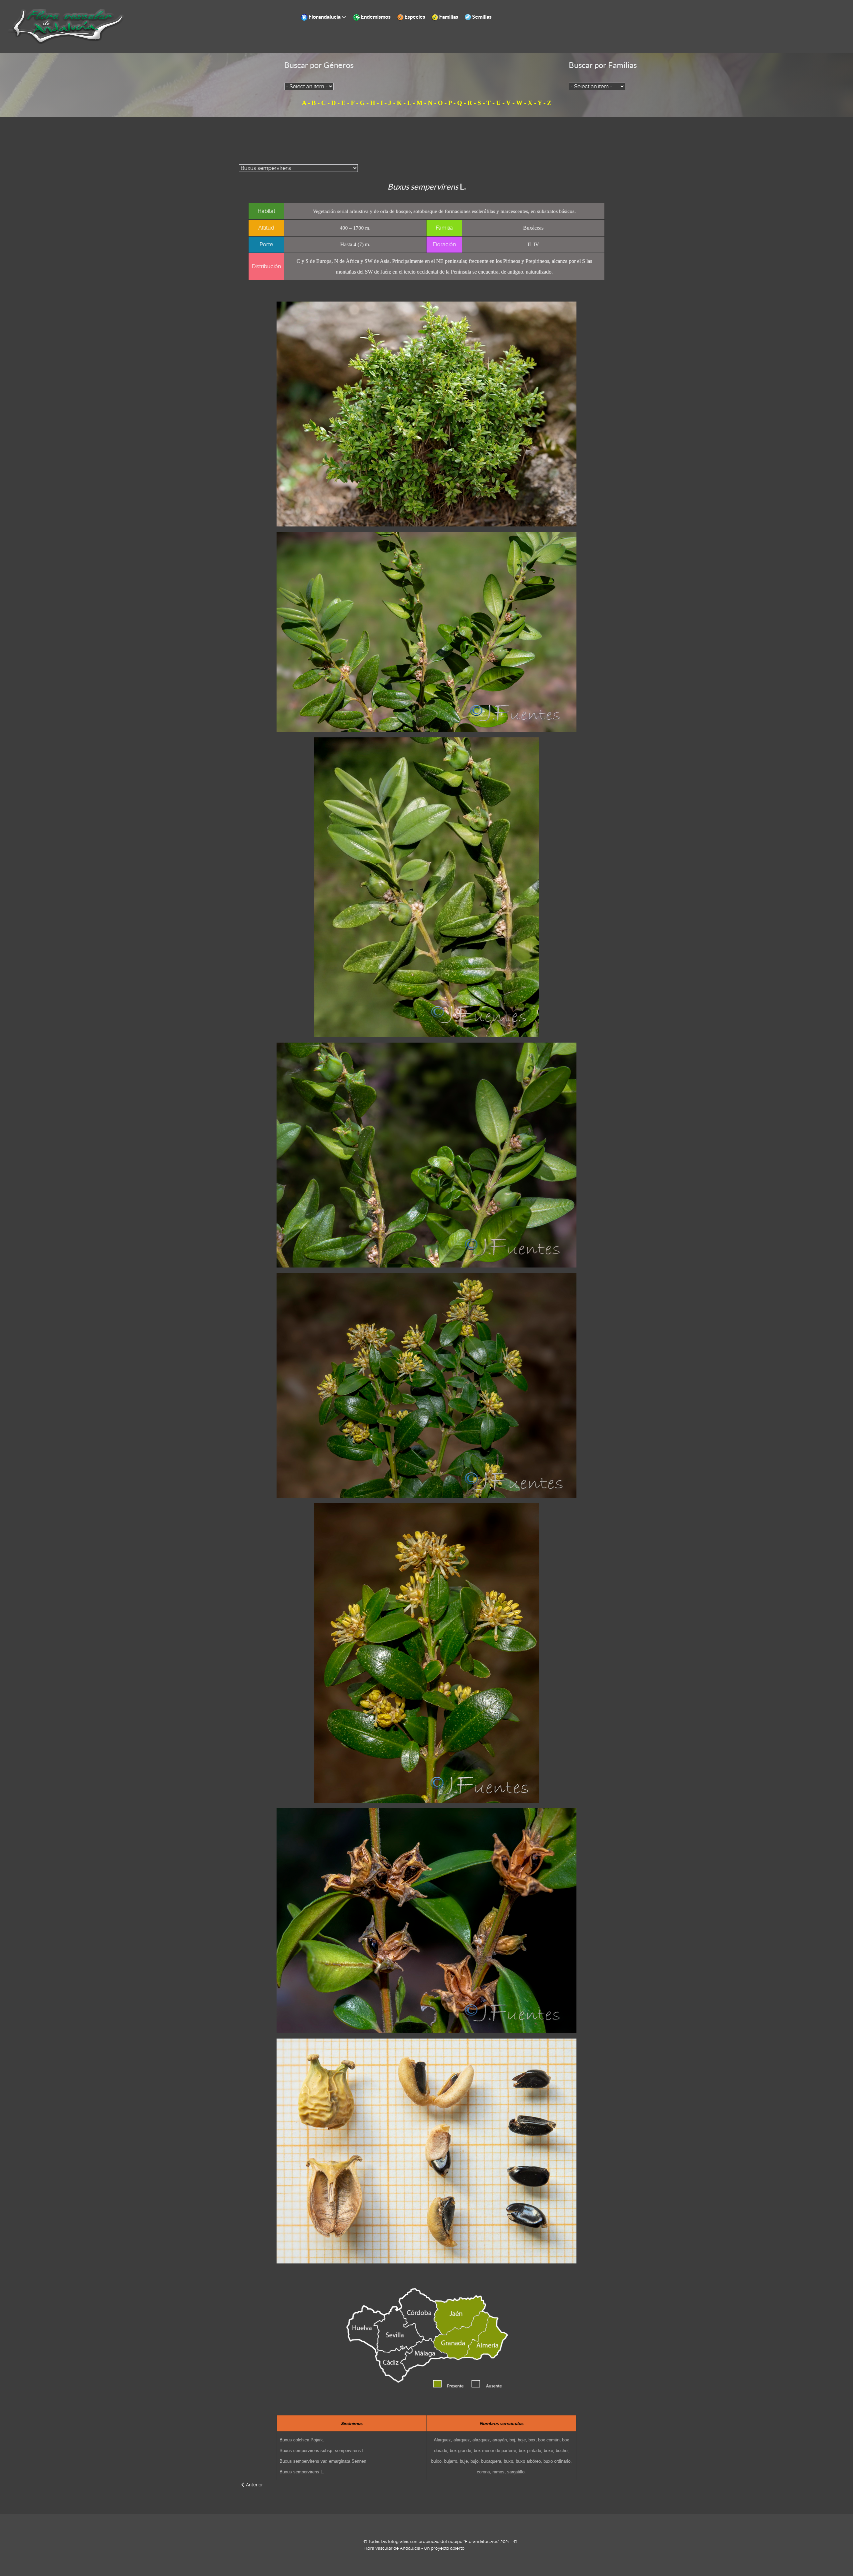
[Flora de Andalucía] (67, 26)
